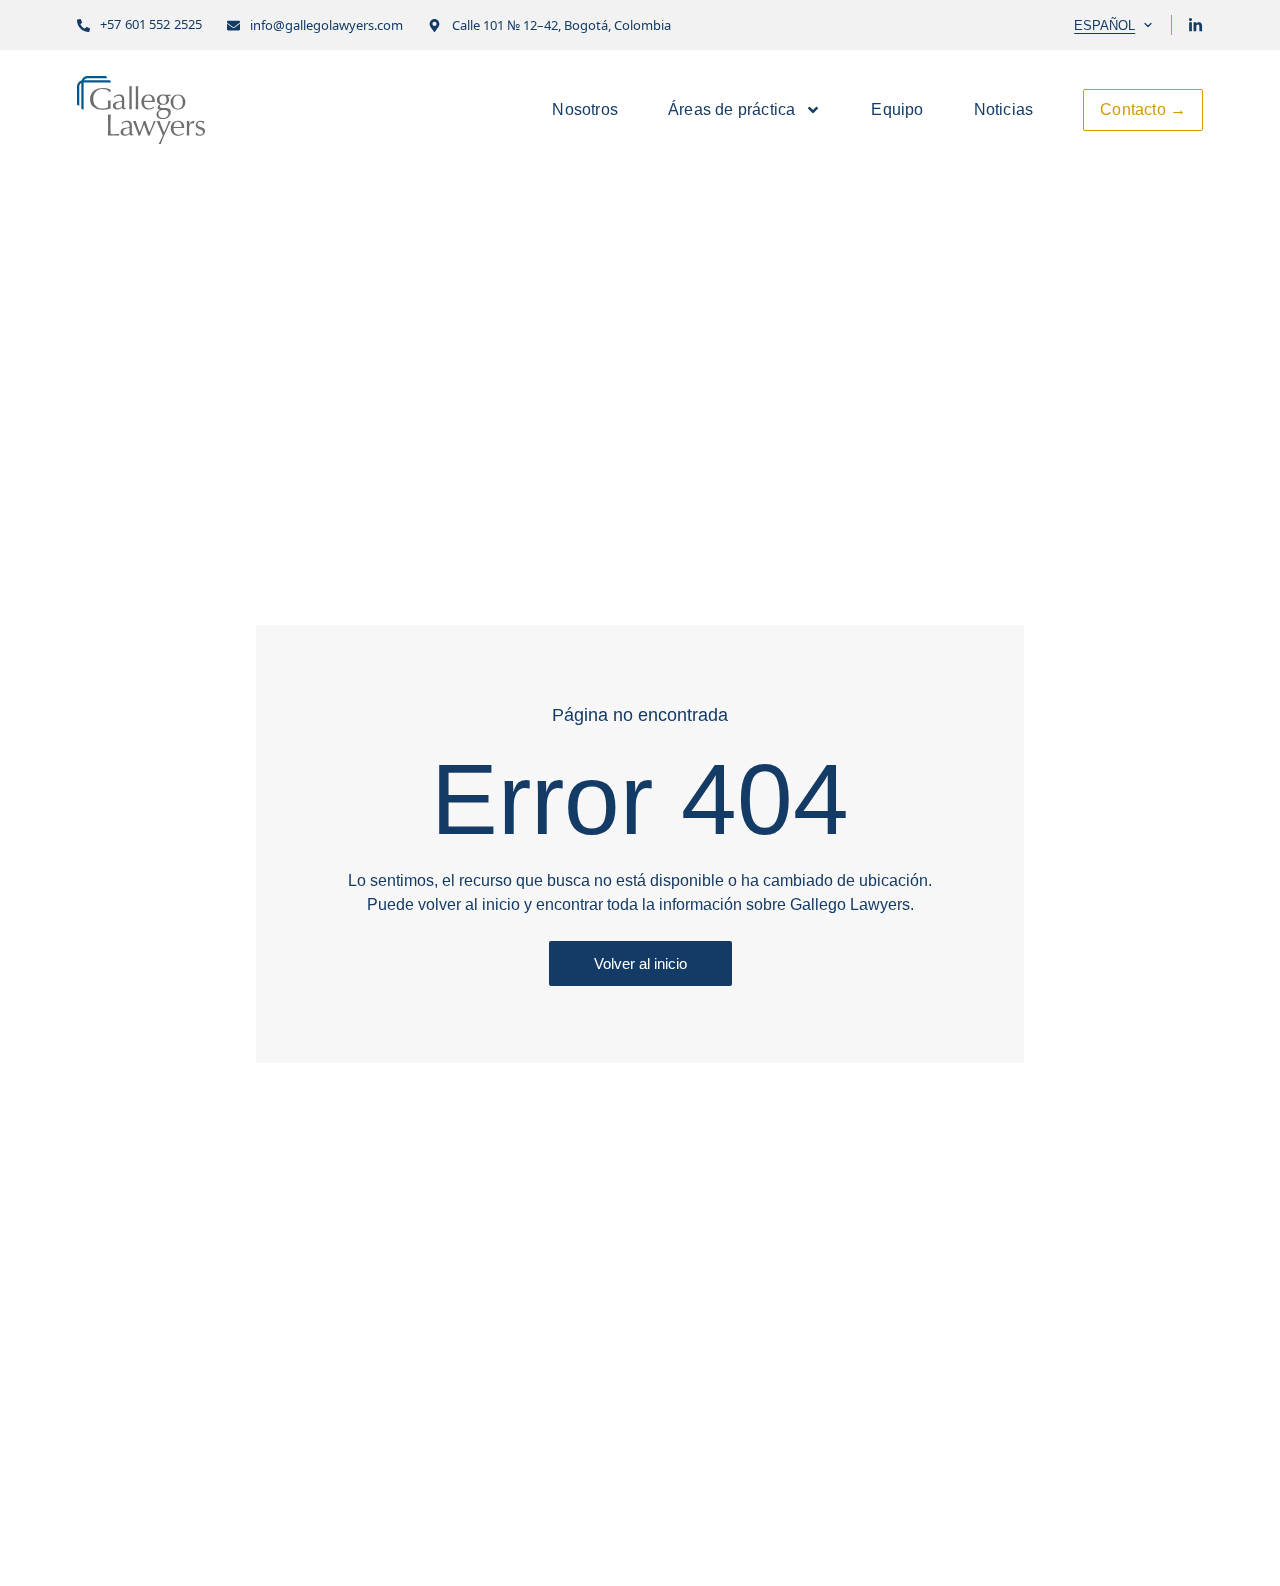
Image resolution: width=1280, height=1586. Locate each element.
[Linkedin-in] (1195, 25)
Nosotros (585, 109)
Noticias (1004, 109)
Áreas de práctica (731, 109)
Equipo (897, 109)
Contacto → (1143, 109)
